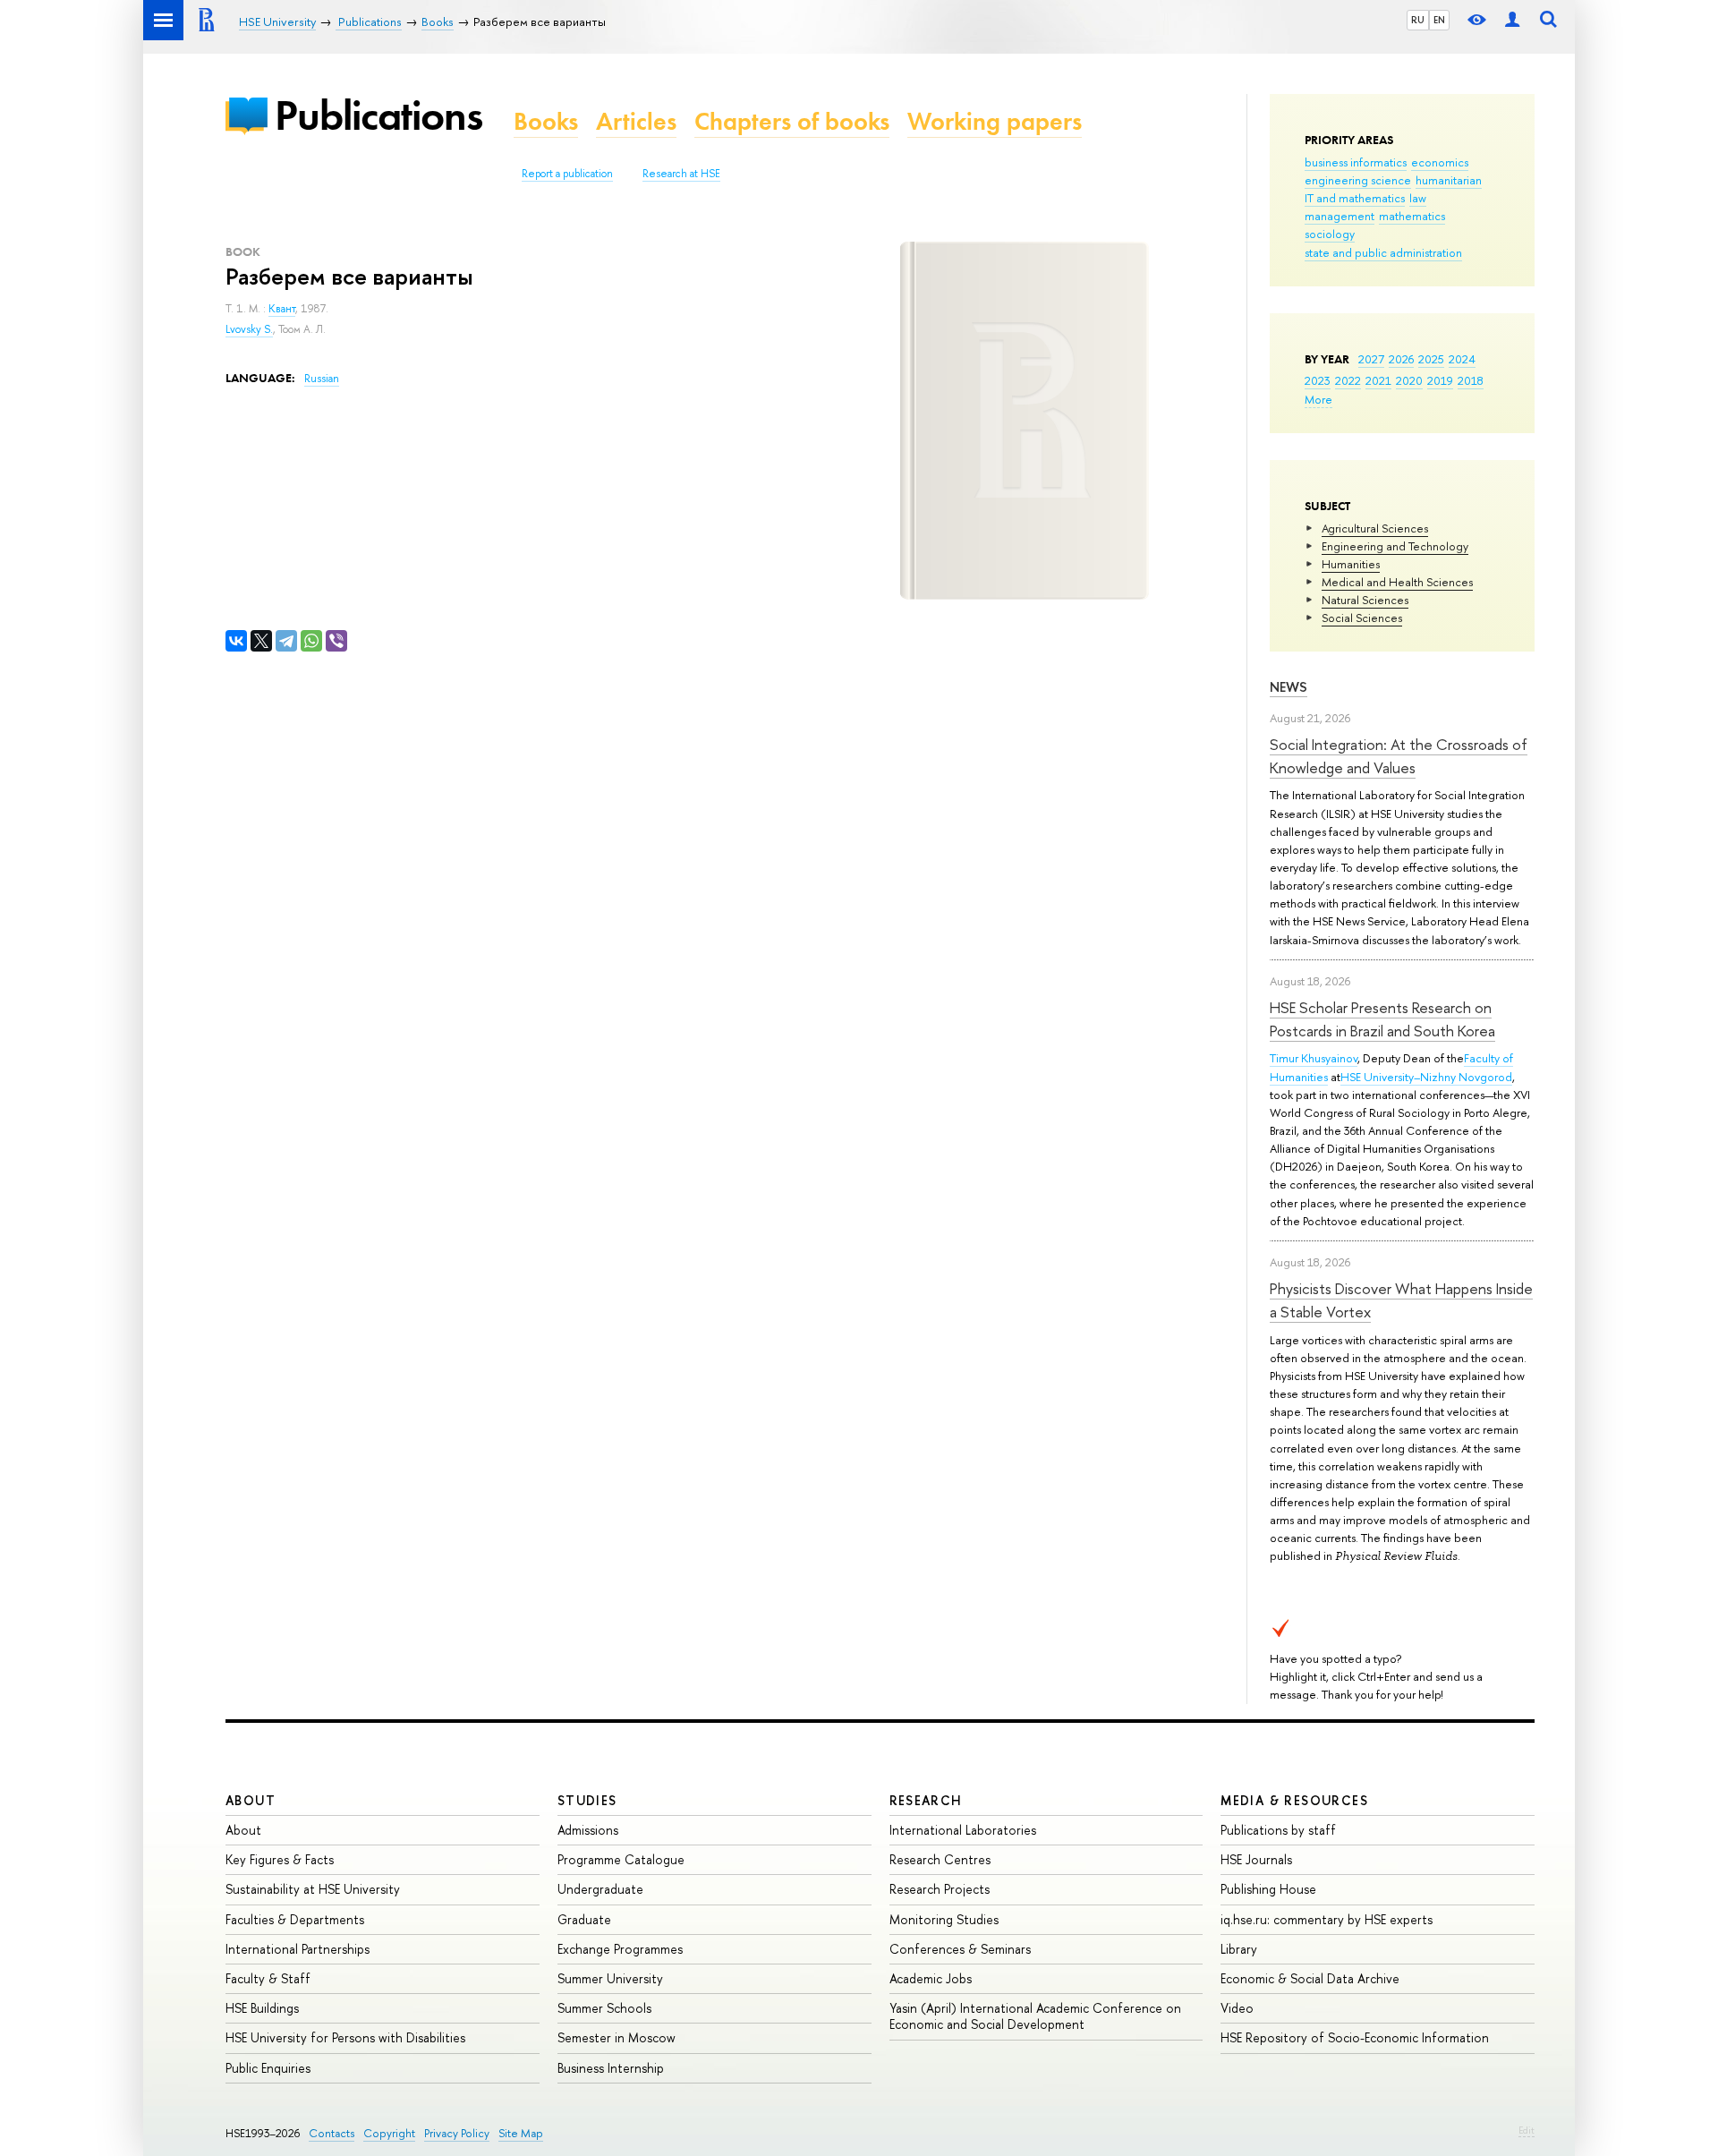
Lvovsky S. (249, 329)
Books (546, 121)
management (1340, 216)
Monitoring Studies (944, 1919)
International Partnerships (298, 1949)
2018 (1471, 380)
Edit (1527, 2130)
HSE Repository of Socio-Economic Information (1355, 2037)
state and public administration (1383, 252)
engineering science (1358, 180)
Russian (322, 379)
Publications (378, 115)
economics (1440, 162)
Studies (587, 1800)
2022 (1348, 380)
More (1318, 399)
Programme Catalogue (621, 1859)
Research (926, 1800)
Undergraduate (600, 1889)
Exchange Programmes (620, 1949)
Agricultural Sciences (1375, 528)
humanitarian (1449, 180)
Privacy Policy (457, 2133)
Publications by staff (1278, 1830)
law (1418, 198)
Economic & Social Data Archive (1310, 1978)
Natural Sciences (1365, 600)
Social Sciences (1362, 618)
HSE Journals (1256, 1859)
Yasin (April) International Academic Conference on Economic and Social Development (1035, 2016)
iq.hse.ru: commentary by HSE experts (1327, 1919)
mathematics (1412, 216)
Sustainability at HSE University (313, 1889)
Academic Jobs (931, 1978)
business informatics (1356, 162)
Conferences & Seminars (960, 1949)
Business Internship (611, 2068)
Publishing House (1268, 1889)
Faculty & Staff (268, 1978)
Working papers (995, 121)
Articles (636, 121)
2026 (1401, 359)
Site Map (521, 2133)
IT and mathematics (1355, 198)
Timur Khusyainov (1314, 1058)
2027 (1371, 359)
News (1288, 687)
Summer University (610, 1978)
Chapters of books (792, 121)
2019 (1440, 380)
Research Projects (940, 1889)
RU (1418, 20)
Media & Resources (1294, 1800)
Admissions (588, 1830)
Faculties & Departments (295, 1919)
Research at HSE (681, 174)
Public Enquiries (268, 2068)
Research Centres (940, 1859)
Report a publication (567, 174)
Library (1239, 1949)
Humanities (1351, 564)
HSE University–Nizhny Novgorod (1426, 1077)
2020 (1409, 380)
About (251, 1800)
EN (1439, 20)
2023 (1318, 380)
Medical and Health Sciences (1397, 582)
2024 (1462, 359)
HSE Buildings (262, 2008)
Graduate (584, 1919)
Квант (282, 309)
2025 (1431, 359)
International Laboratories (963, 1830)
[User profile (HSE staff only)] (1512, 20)
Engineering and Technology (1395, 546)
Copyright (389, 2133)
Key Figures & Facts (280, 1859)
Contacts (332, 2133)
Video (1237, 2008)
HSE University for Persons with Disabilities (345, 2037)
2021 (1378, 380)
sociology (1330, 234)
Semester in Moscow (617, 2037)
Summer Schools (604, 2008)
